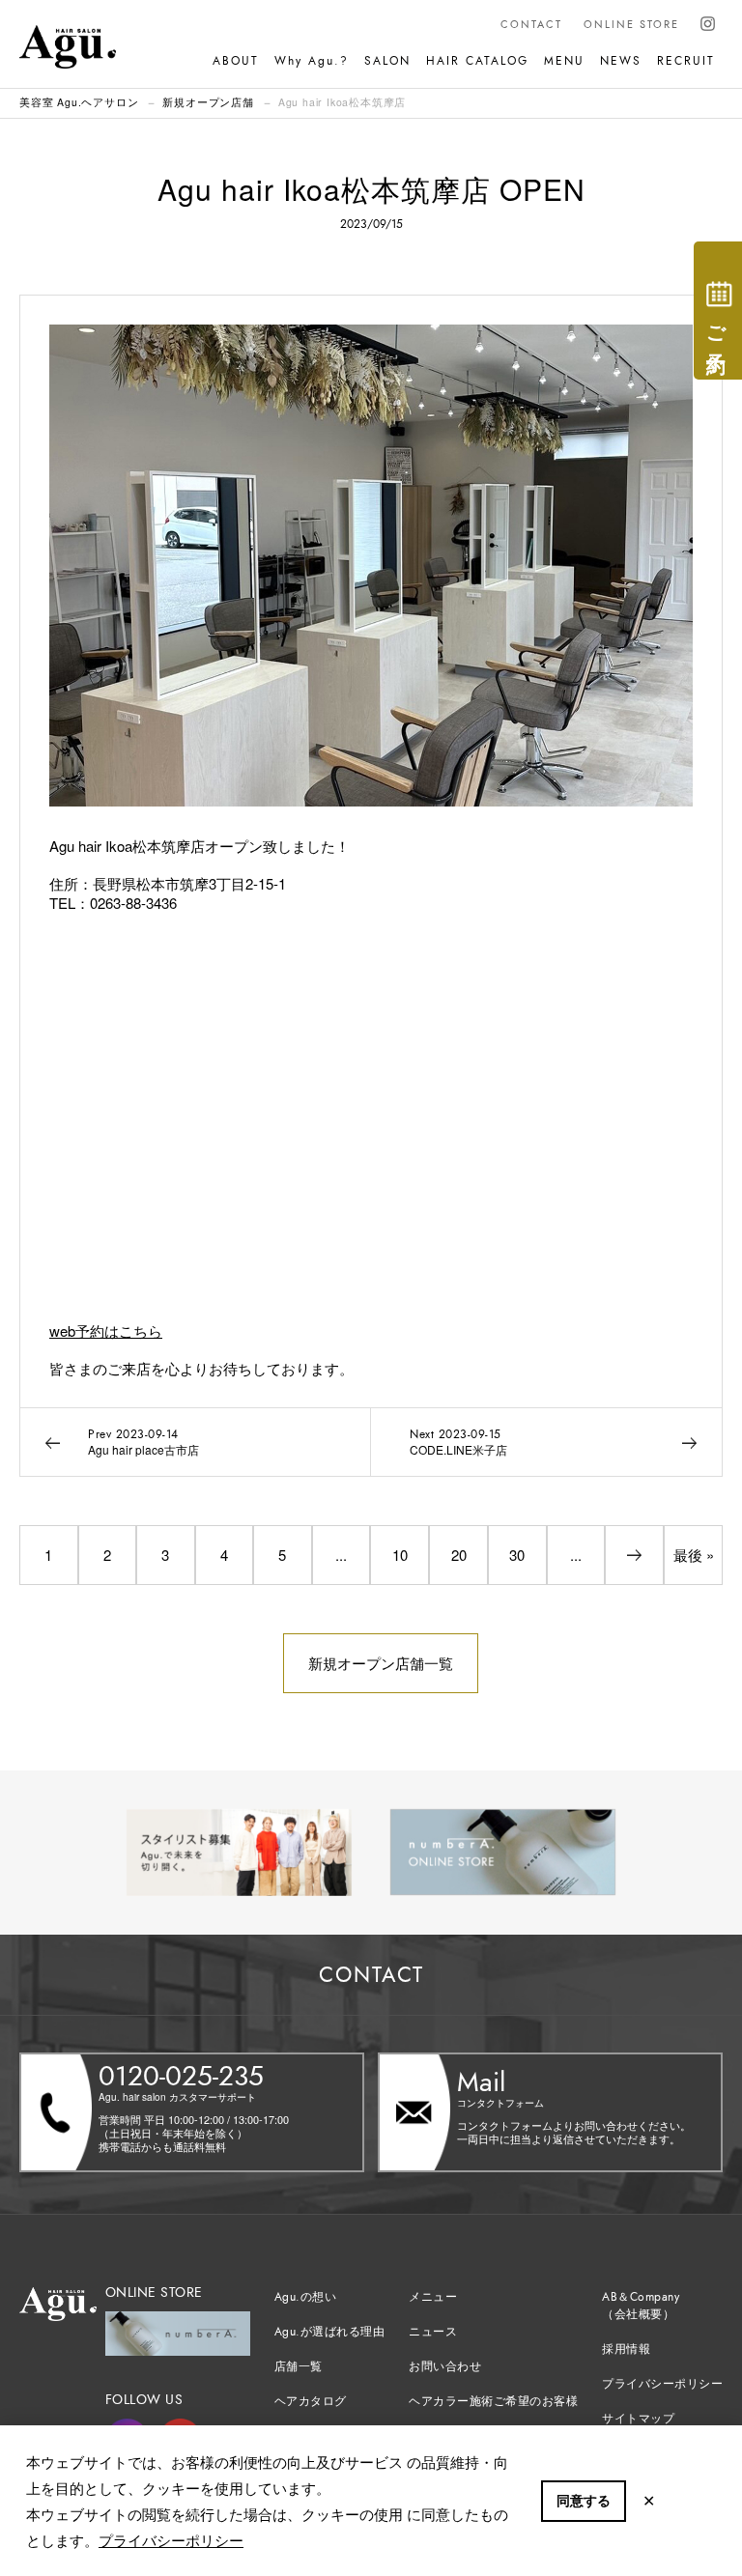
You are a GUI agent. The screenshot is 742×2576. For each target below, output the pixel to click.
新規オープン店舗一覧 (381, 1663)
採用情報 (626, 2349)
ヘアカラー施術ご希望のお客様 (493, 2401)
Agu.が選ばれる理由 (330, 2332)
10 (400, 1555)
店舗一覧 (299, 2366)
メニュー (433, 2297)
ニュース (433, 2332)
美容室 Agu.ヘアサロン (79, 102)
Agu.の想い (306, 2297)
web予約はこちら (106, 1330)
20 (459, 1555)
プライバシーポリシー (171, 2540)
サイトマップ (638, 2419)
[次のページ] (634, 1555)
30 (517, 1555)
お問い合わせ (445, 2366)
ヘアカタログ (311, 2401)
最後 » (694, 1555)
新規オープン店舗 (208, 102)
